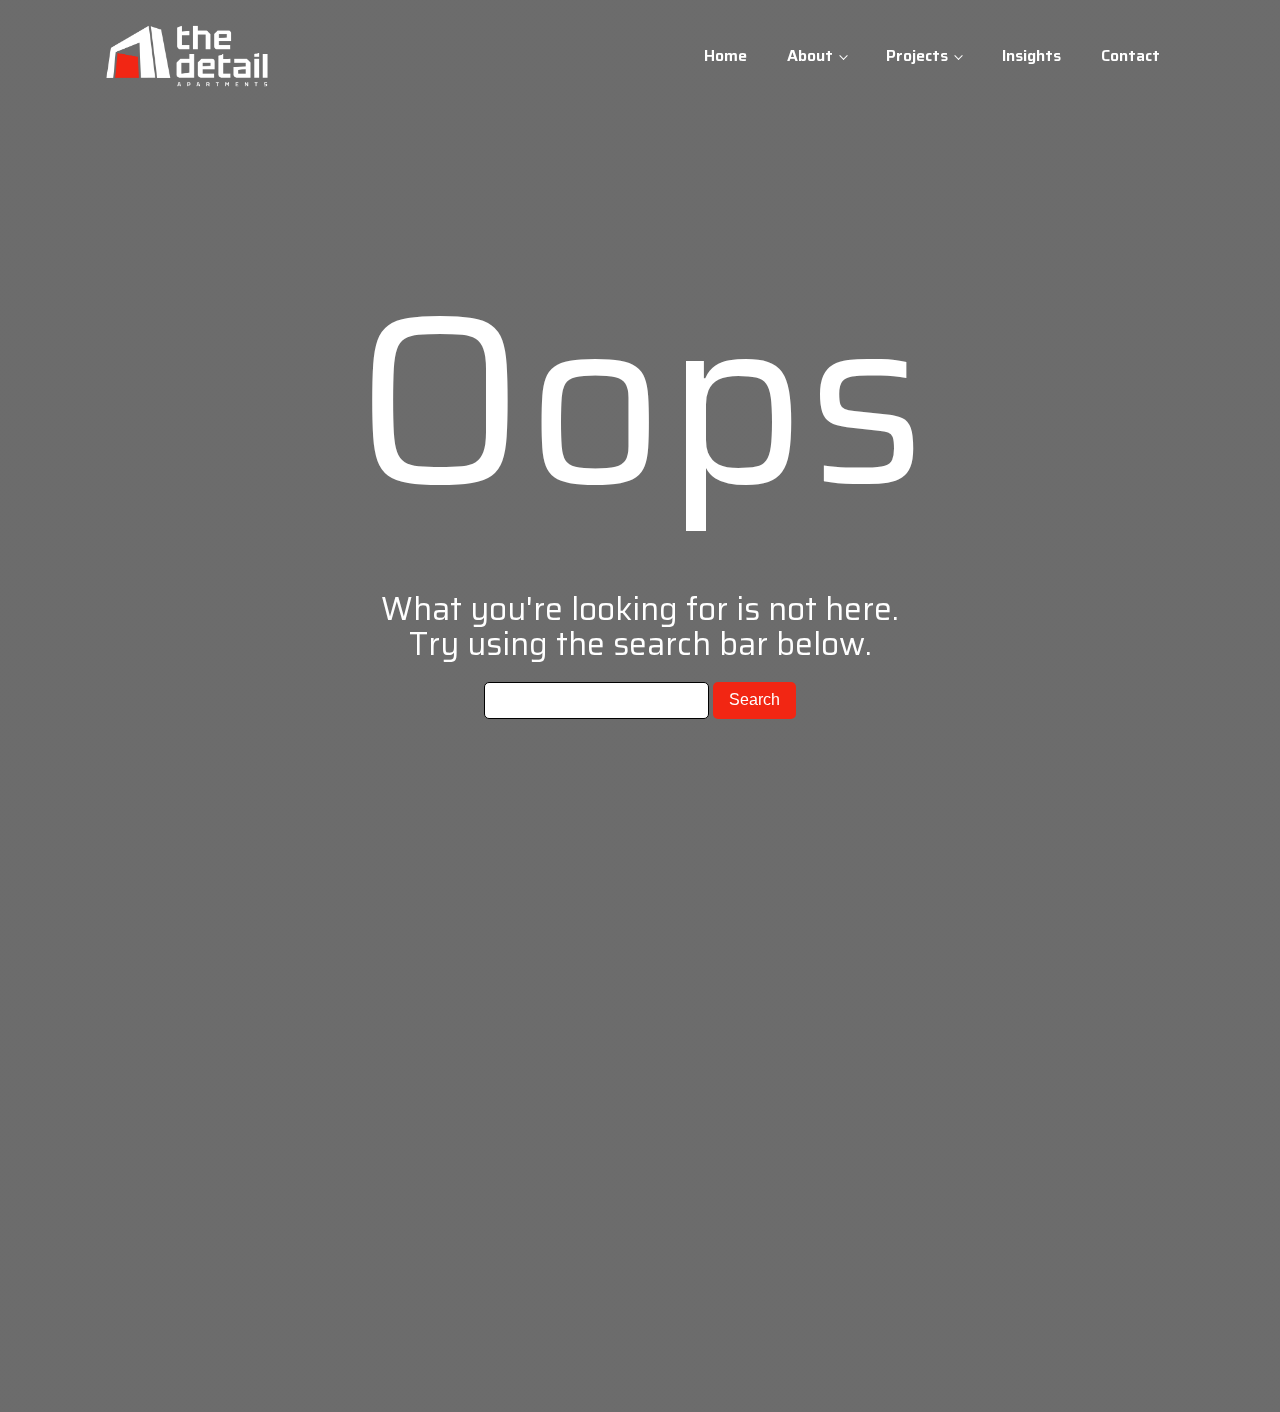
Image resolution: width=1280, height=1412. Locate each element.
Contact (1130, 55)
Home (725, 55)
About (810, 55)
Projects (917, 55)
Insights (1031, 55)
